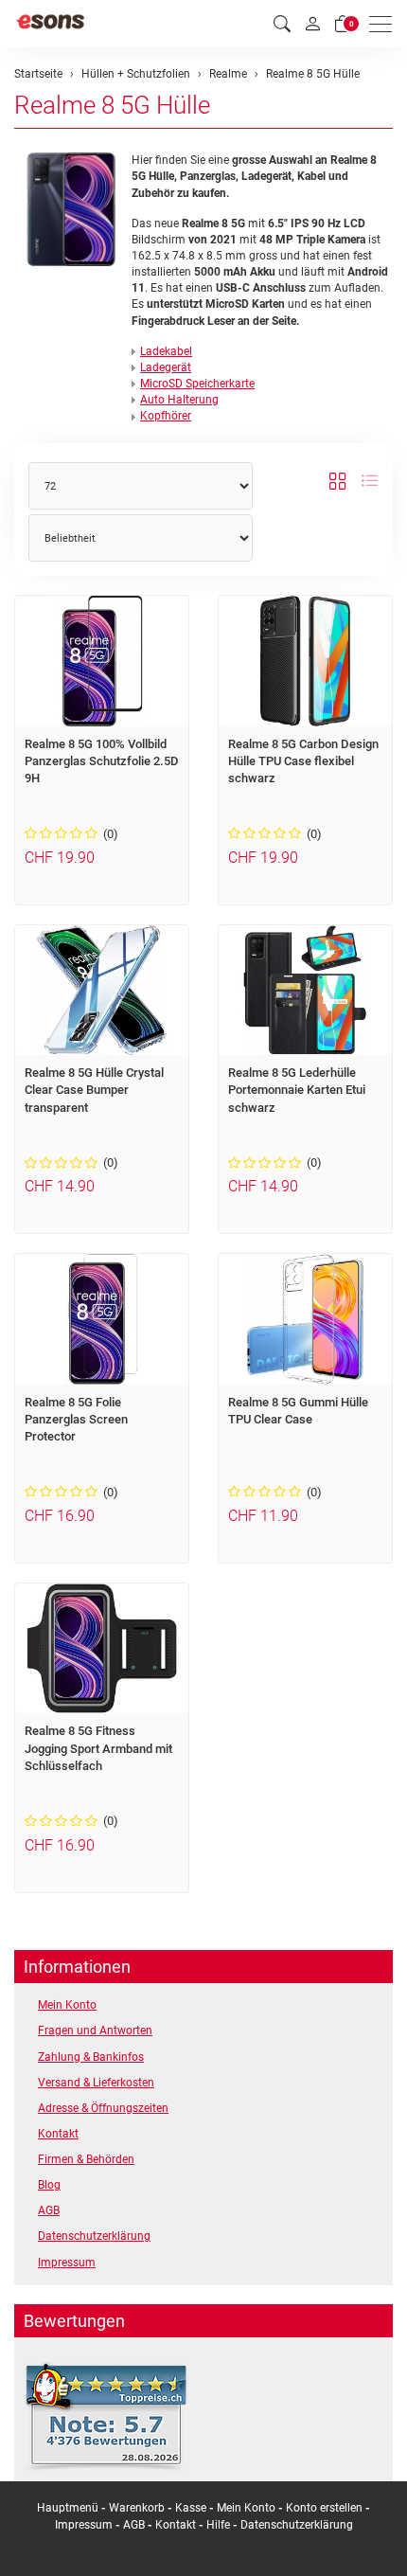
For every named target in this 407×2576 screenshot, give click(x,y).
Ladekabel (166, 351)
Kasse (191, 2508)
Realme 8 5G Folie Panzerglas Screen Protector (76, 1420)
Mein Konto (67, 2005)
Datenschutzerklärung (94, 2236)
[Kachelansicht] (338, 481)
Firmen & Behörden (86, 2159)
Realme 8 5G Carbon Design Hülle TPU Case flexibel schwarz (303, 761)
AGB (49, 2210)
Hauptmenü (68, 2508)
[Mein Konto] (312, 24)
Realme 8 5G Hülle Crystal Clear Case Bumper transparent (94, 1090)
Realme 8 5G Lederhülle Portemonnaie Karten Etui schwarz (297, 1090)
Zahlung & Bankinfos (91, 2057)
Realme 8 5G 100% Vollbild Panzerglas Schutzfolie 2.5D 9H (102, 761)
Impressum (67, 2263)
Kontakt (58, 2134)
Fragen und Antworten (95, 2030)
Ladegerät (166, 367)
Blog (49, 2185)
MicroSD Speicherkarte (197, 384)
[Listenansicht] (369, 481)
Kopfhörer (166, 416)
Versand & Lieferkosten (96, 2083)
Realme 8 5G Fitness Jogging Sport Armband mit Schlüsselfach (98, 1748)
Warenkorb (138, 2508)
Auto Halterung (179, 400)
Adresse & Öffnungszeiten (103, 2108)
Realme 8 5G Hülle (112, 105)
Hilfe (218, 2525)
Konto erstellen (324, 2508)
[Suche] (282, 24)
